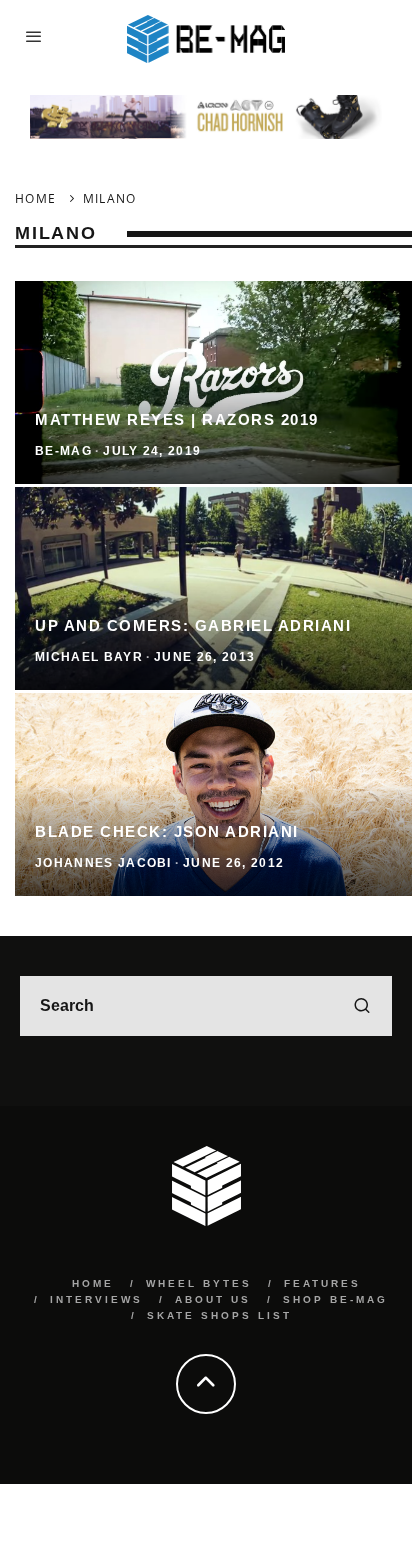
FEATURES (322, 1283)
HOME (93, 1283)
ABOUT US (213, 1299)
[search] (362, 1006)
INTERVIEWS (96, 1299)
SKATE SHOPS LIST (219, 1315)
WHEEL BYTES (199, 1283)
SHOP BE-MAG (335, 1299)
